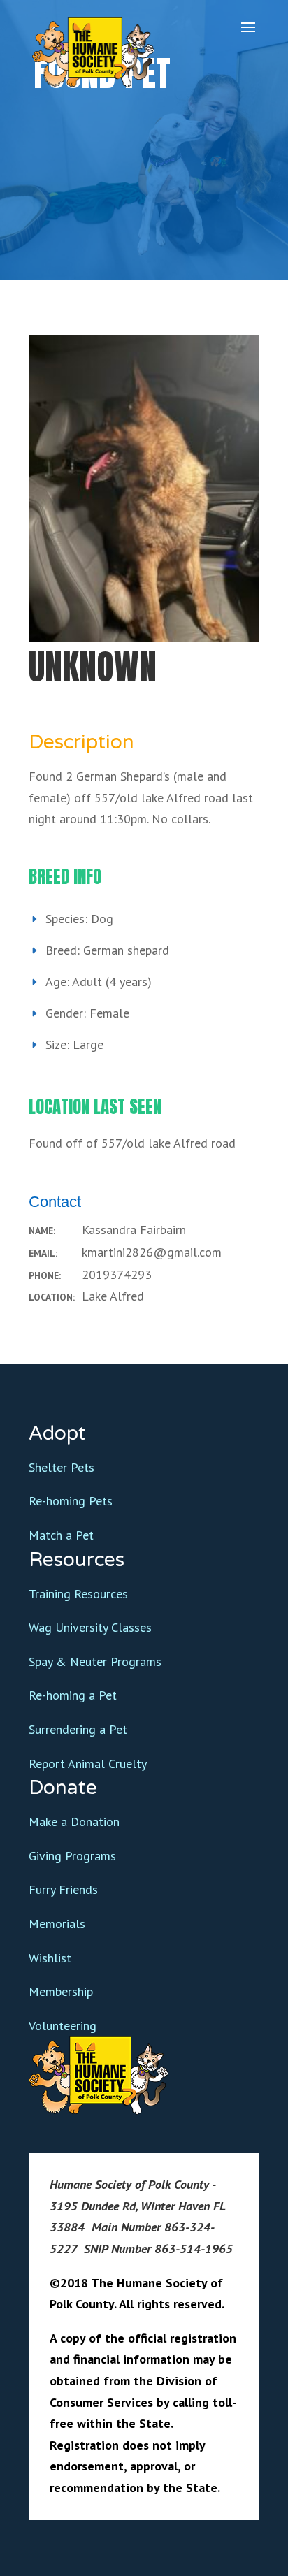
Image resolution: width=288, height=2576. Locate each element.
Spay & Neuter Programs (95, 1662)
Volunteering (63, 2026)
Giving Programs (72, 1856)
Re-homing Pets (71, 1501)
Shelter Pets (62, 1467)
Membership (61, 1991)
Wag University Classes (90, 1627)
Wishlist (50, 1958)
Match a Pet (61, 1535)
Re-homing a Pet (73, 1695)
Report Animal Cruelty (88, 1764)
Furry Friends (63, 1889)
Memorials (57, 1924)
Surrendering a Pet (78, 1729)
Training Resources (78, 1594)
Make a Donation (74, 1822)
